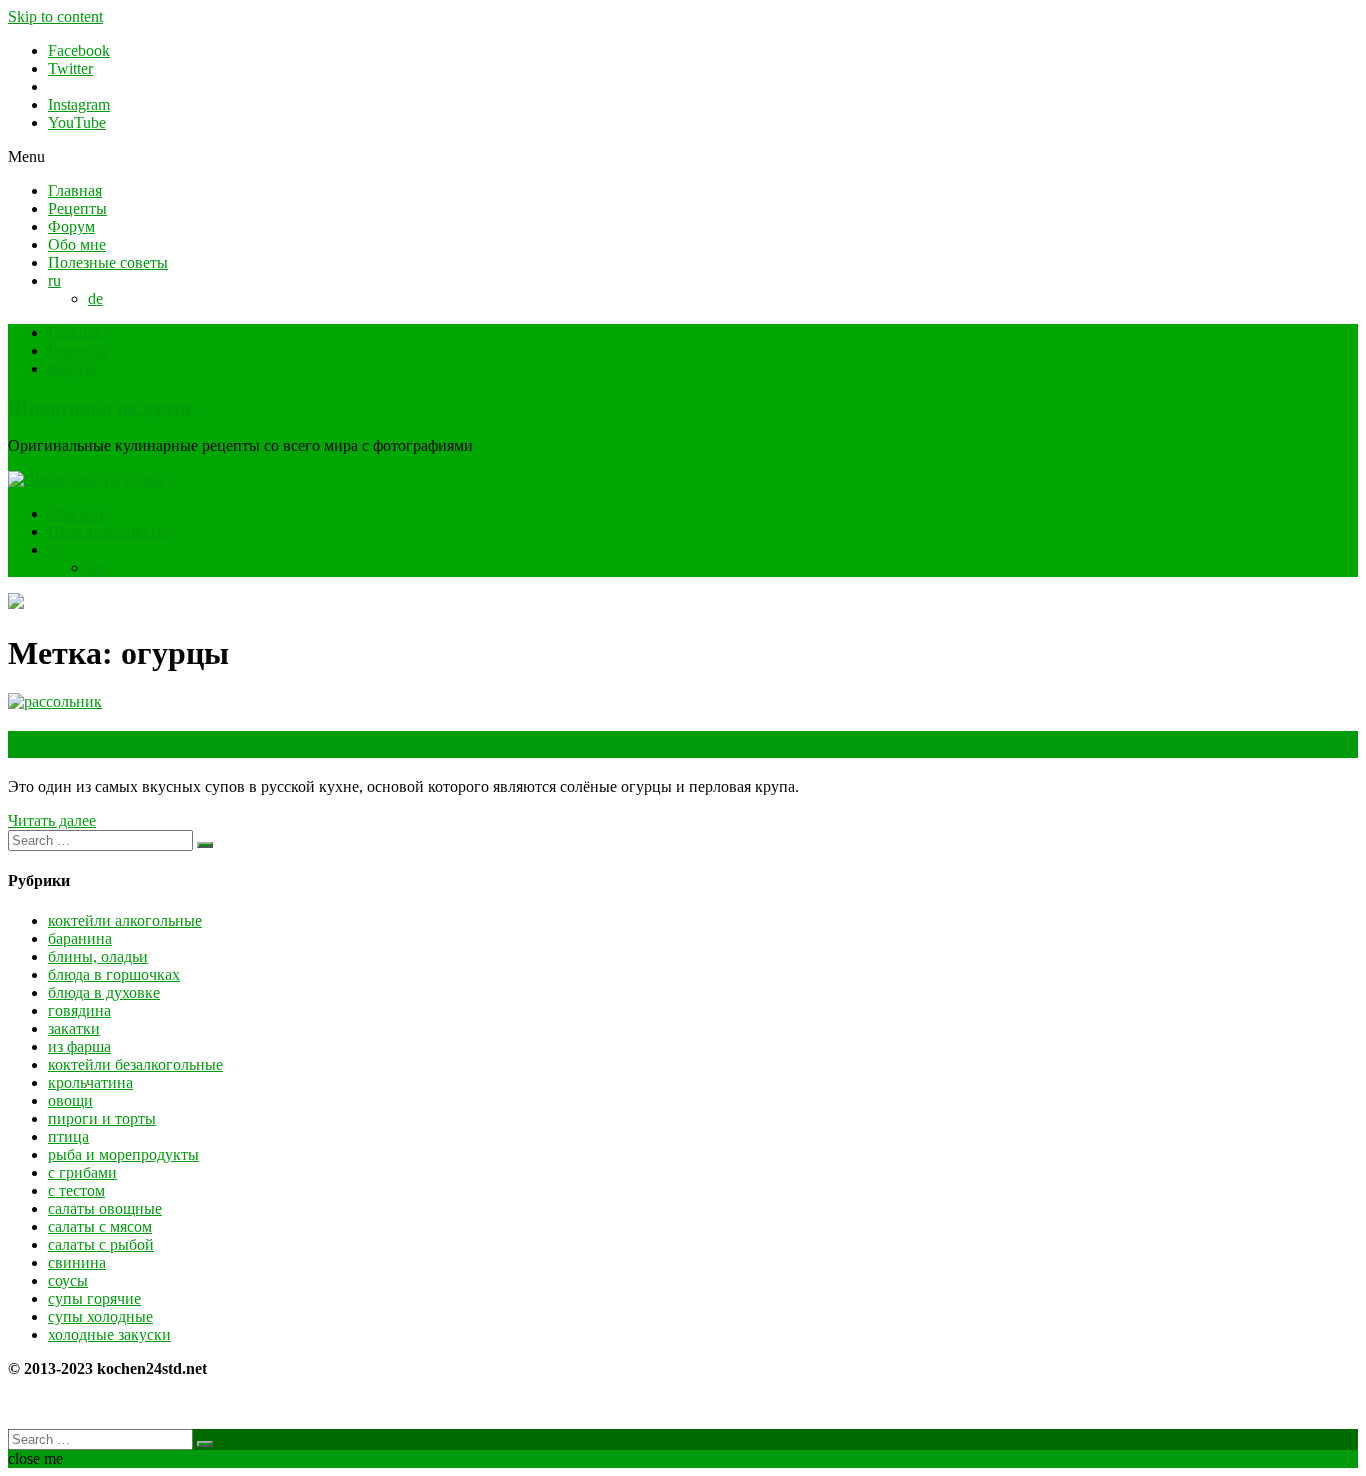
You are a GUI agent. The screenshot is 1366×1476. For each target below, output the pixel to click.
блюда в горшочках (114, 974)
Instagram (79, 104)
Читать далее (52, 820)
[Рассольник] (55, 701)
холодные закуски (109, 1334)
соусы (68, 1280)
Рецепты (77, 208)
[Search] (205, 845)
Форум (71, 226)
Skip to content (55, 16)
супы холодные (100, 1316)
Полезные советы (108, 262)
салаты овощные (105, 1208)
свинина (77, 1262)
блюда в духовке (104, 992)
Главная (75, 190)
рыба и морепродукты (123, 1154)
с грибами (82, 1172)
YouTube (77, 122)
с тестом (76, 1190)
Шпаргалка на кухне (100, 407)
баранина (80, 938)
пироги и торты (102, 1118)
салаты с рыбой (101, 1244)
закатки (74, 1028)
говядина (79, 1010)
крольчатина (90, 1082)
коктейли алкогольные (125, 920)
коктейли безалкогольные (135, 1064)
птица (68, 1136)
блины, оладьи (98, 956)
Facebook (79, 50)
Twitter (70, 68)
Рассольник (72, 744)
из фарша (79, 1046)
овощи (70, 1100)
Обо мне (77, 244)
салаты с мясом (100, 1226)
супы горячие (94, 1298)
